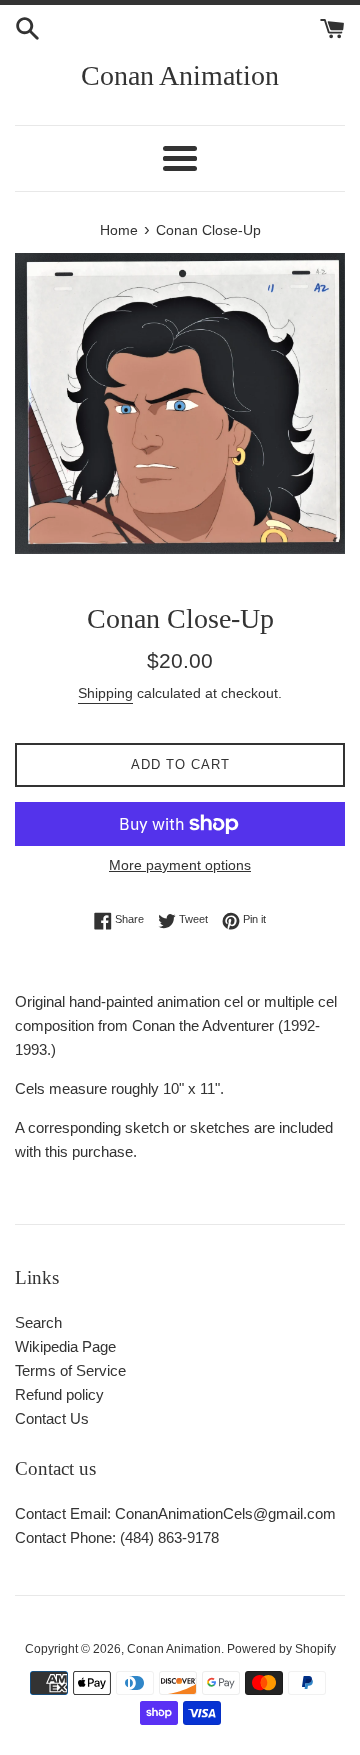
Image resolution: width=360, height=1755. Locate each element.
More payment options (180, 865)
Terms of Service (70, 1370)
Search (38, 1322)
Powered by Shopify (281, 1649)
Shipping (105, 693)
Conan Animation (180, 75)
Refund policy (59, 1394)
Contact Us (52, 1418)
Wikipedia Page (65, 1346)
